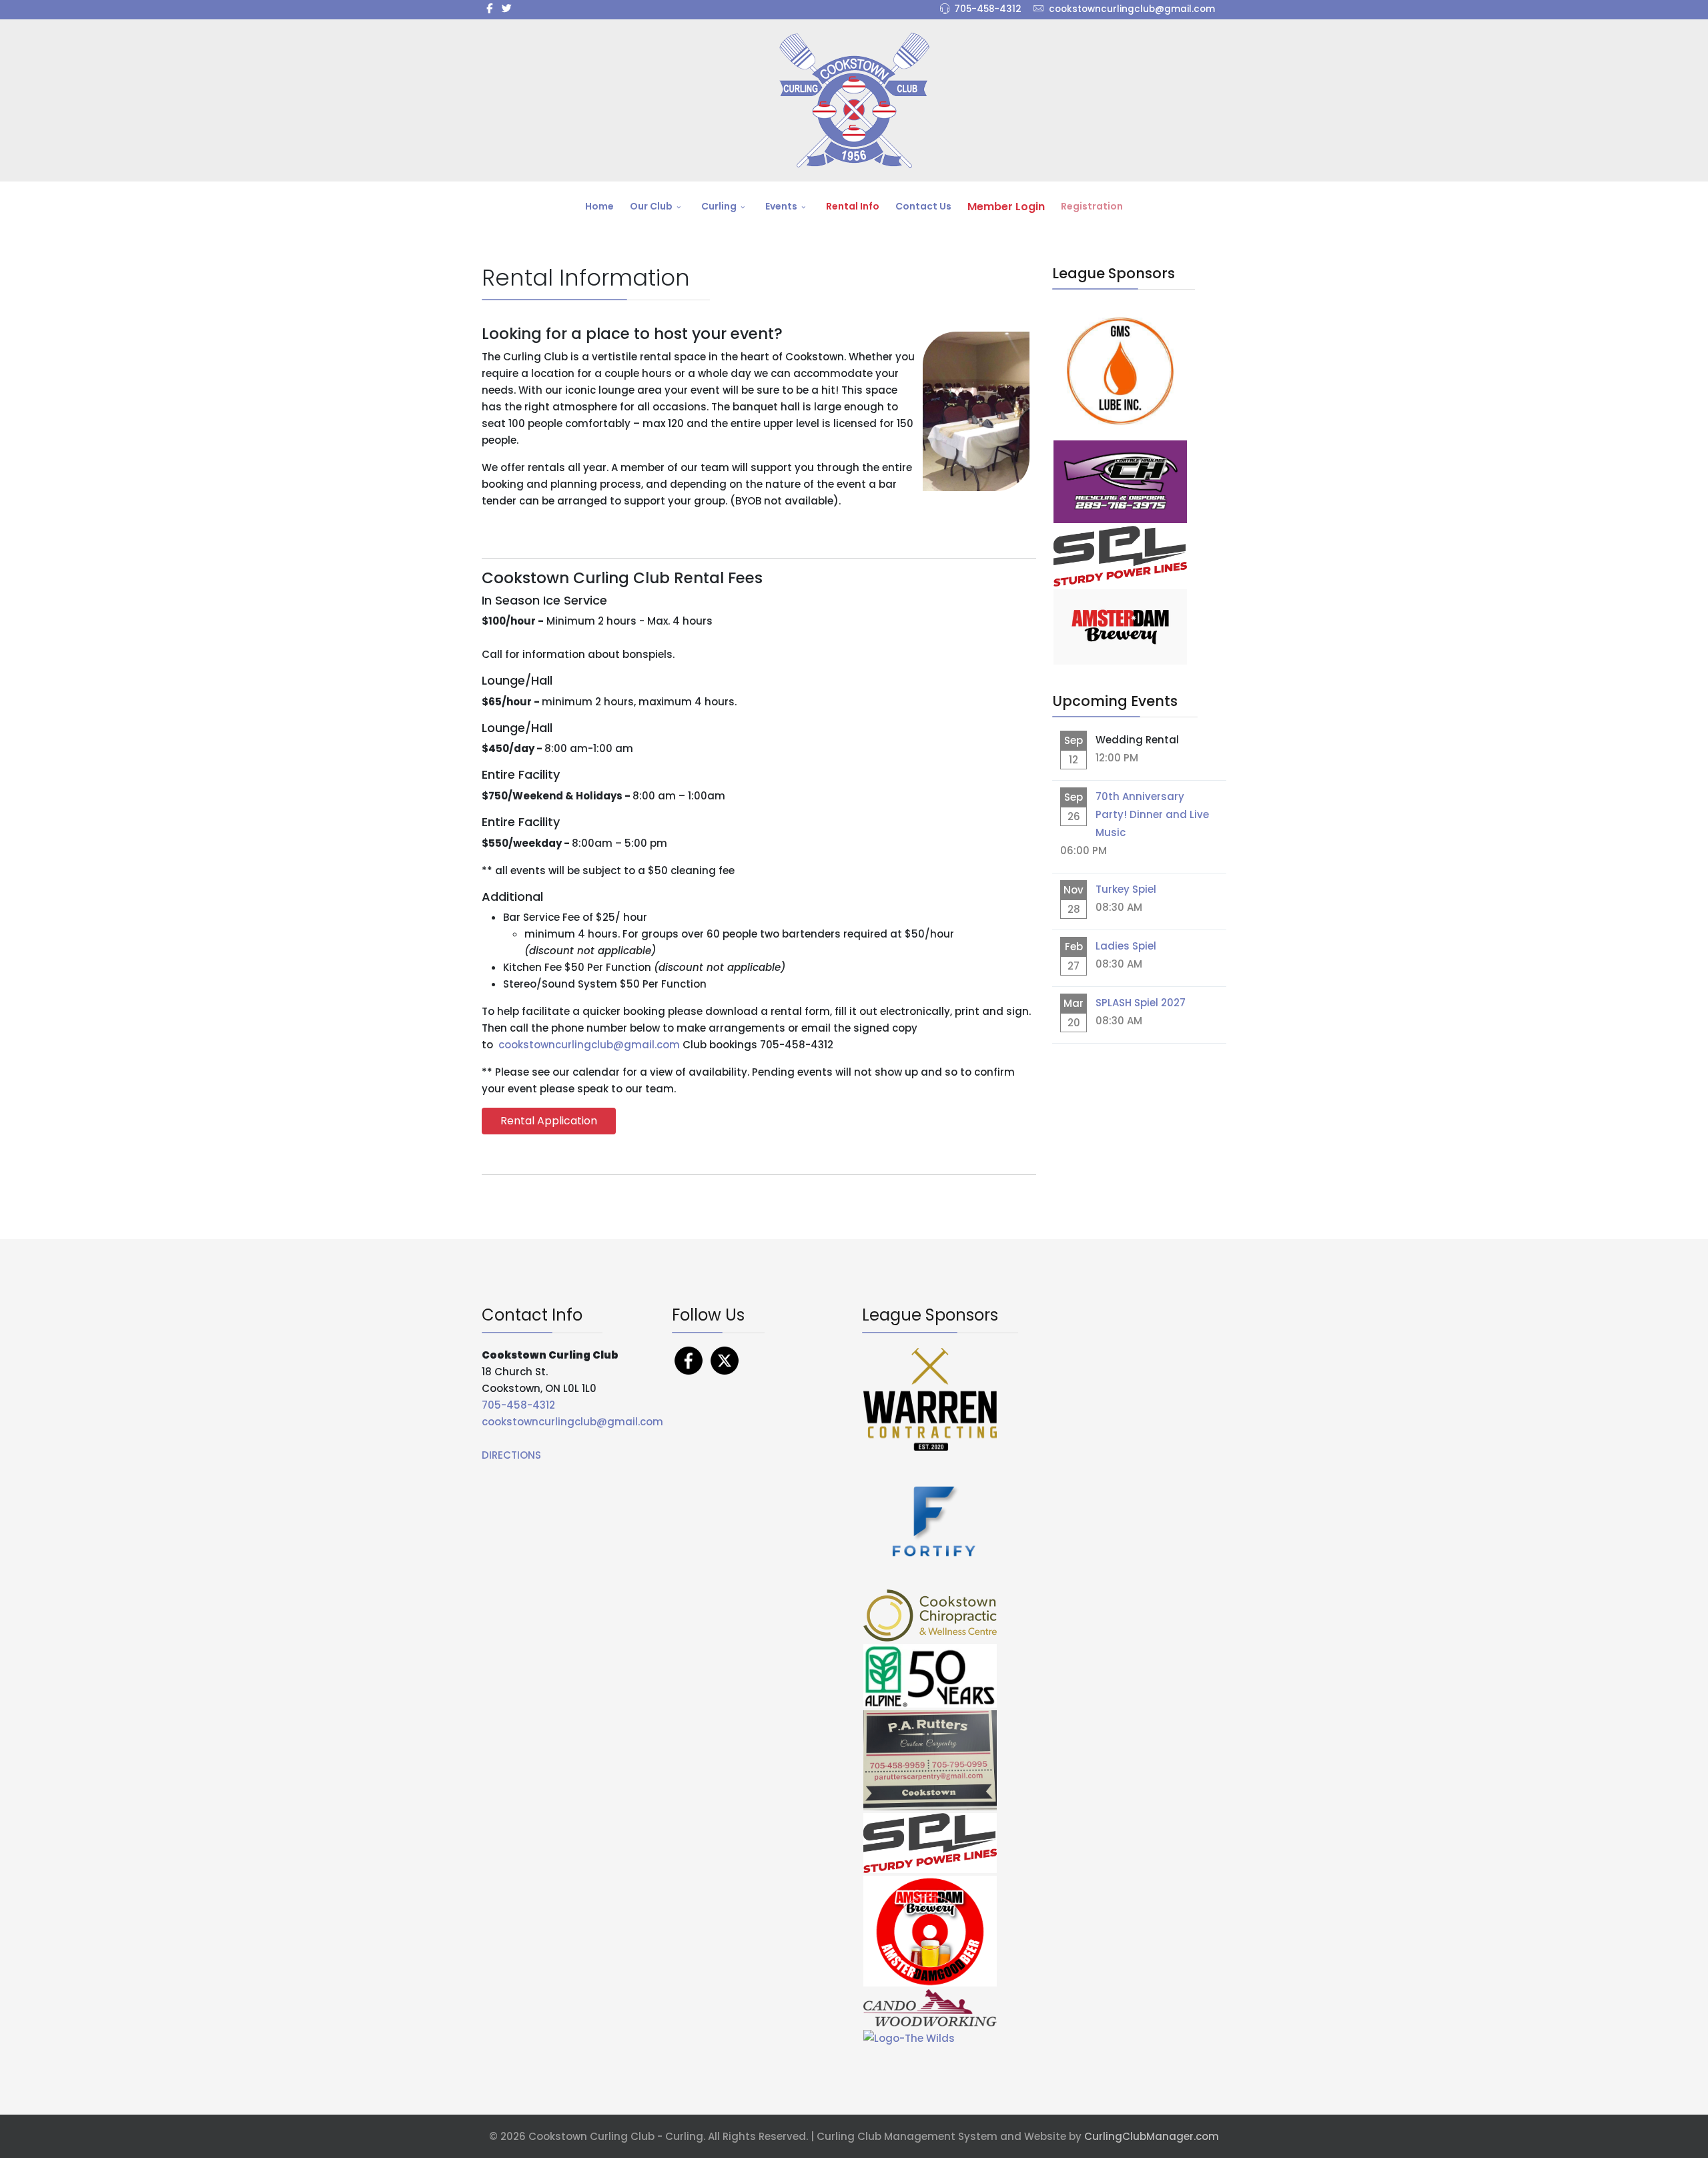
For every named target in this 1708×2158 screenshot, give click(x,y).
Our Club (651, 206)
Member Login (1006, 207)
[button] (549, 1121)
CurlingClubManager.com (1152, 2136)
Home (599, 206)
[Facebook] (689, 1360)
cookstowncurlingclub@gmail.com (1132, 9)
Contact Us (923, 206)
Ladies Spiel (1126, 946)
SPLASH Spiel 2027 (1141, 1003)
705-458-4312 (988, 9)
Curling (719, 206)
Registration (1092, 206)
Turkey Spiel (1126, 889)
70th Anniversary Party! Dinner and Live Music (1152, 814)
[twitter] (507, 8)
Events (781, 206)
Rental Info (853, 206)
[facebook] (489, 8)
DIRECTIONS (511, 1455)
